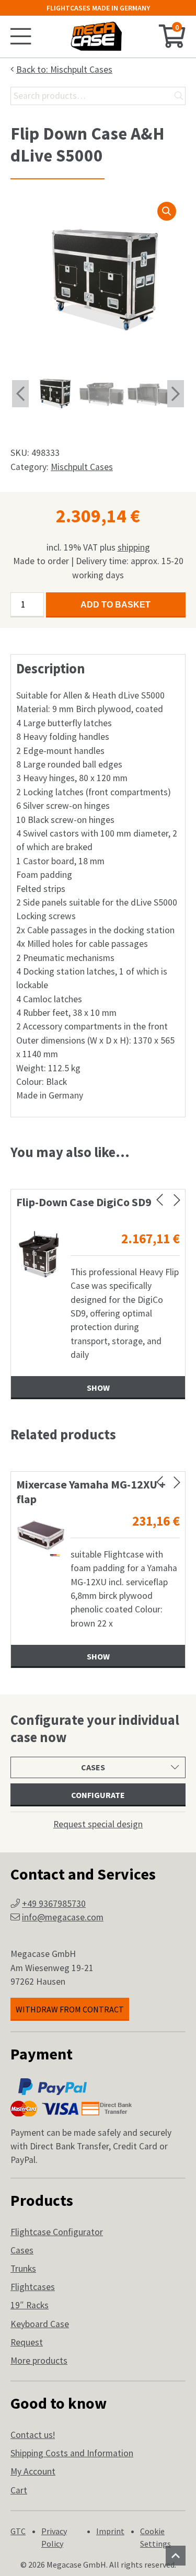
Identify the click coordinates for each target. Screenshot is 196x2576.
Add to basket (116, 605)
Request (27, 2342)
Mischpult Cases (82, 467)
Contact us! (33, 2435)
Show (103, 1388)
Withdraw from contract (70, 2009)
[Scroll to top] (176, 2556)
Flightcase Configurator (57, 2232)
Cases (22, 2250)
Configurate (98, 1795)
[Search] (179, 96)
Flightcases (33, 2287)
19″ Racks (30, 2305)
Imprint (110, 2531)
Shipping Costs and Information (72, 2453)
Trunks (23, 2269)
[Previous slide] (160, 1200)
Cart (19, 2490)
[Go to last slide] (20, 394)
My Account (33, 2471)
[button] (167, 211)
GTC (18, 2531)
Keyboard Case (40, 2324)
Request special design (98, 1824)
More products (39, 2361)
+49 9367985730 (54, 1904)
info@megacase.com (63, 1917)
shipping (134, 547)
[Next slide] (176, 394)
